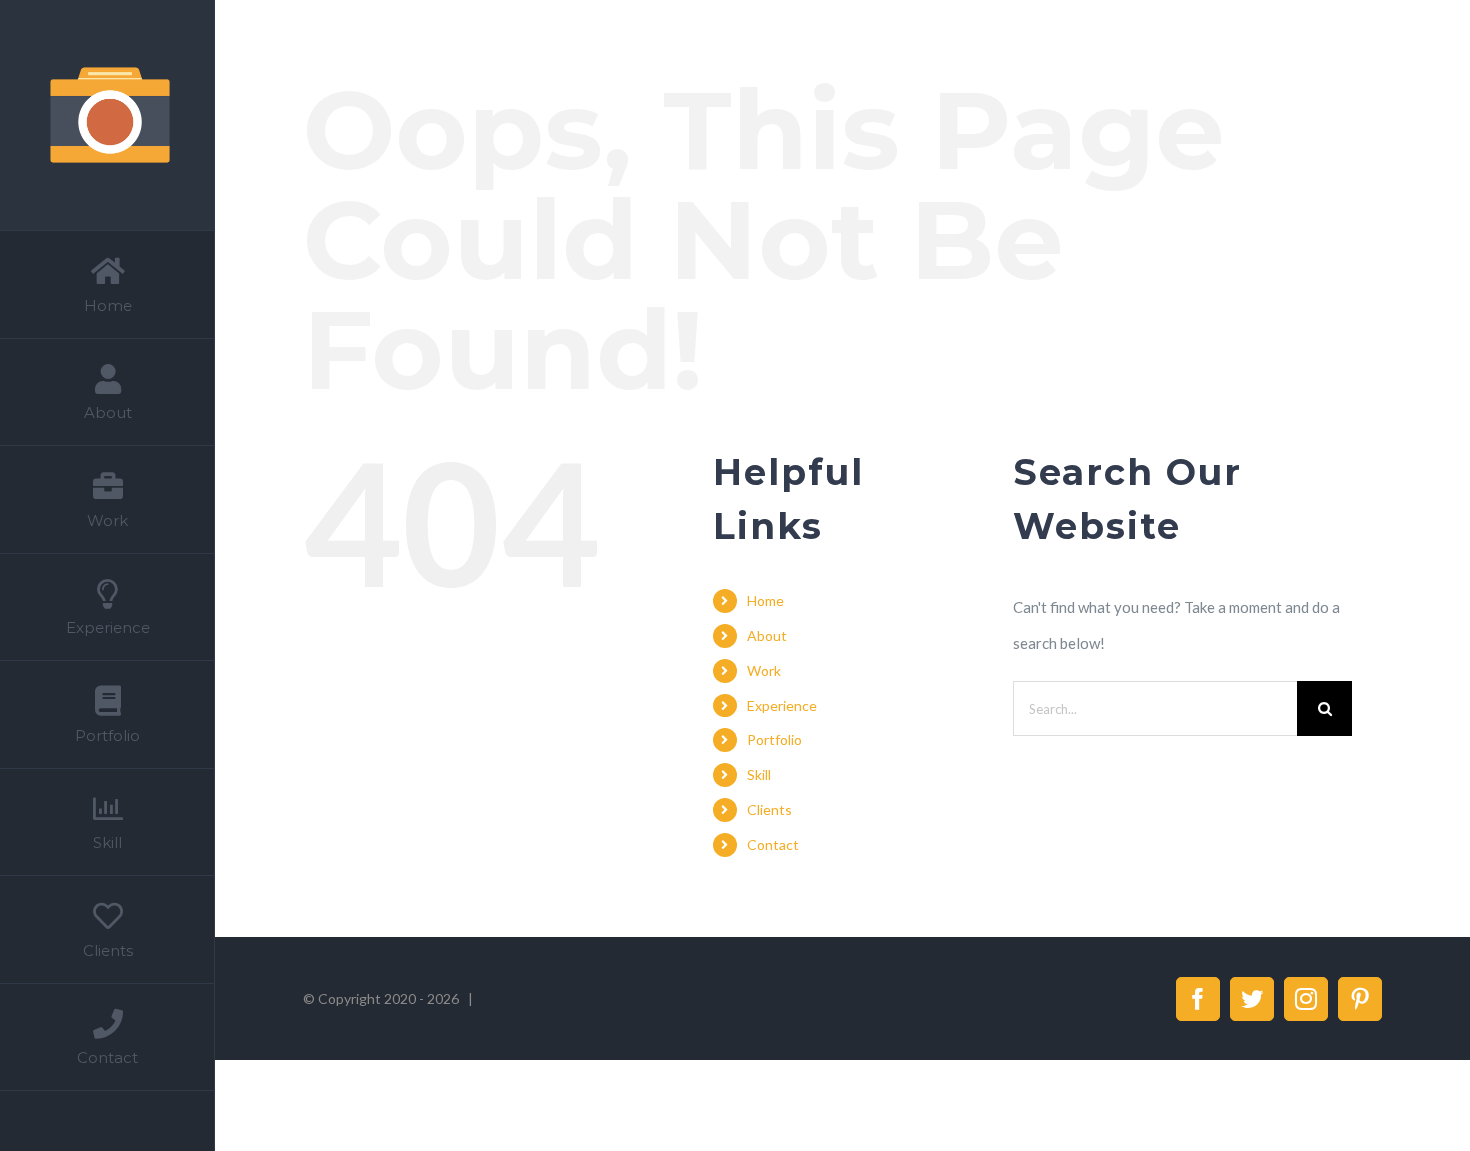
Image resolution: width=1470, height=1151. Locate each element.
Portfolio (774, 739)
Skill (759, 774)
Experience (782, 705)
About (767, 635)
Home (765, 600)
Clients (769, 809)
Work (764, 670)
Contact (773, 844)
